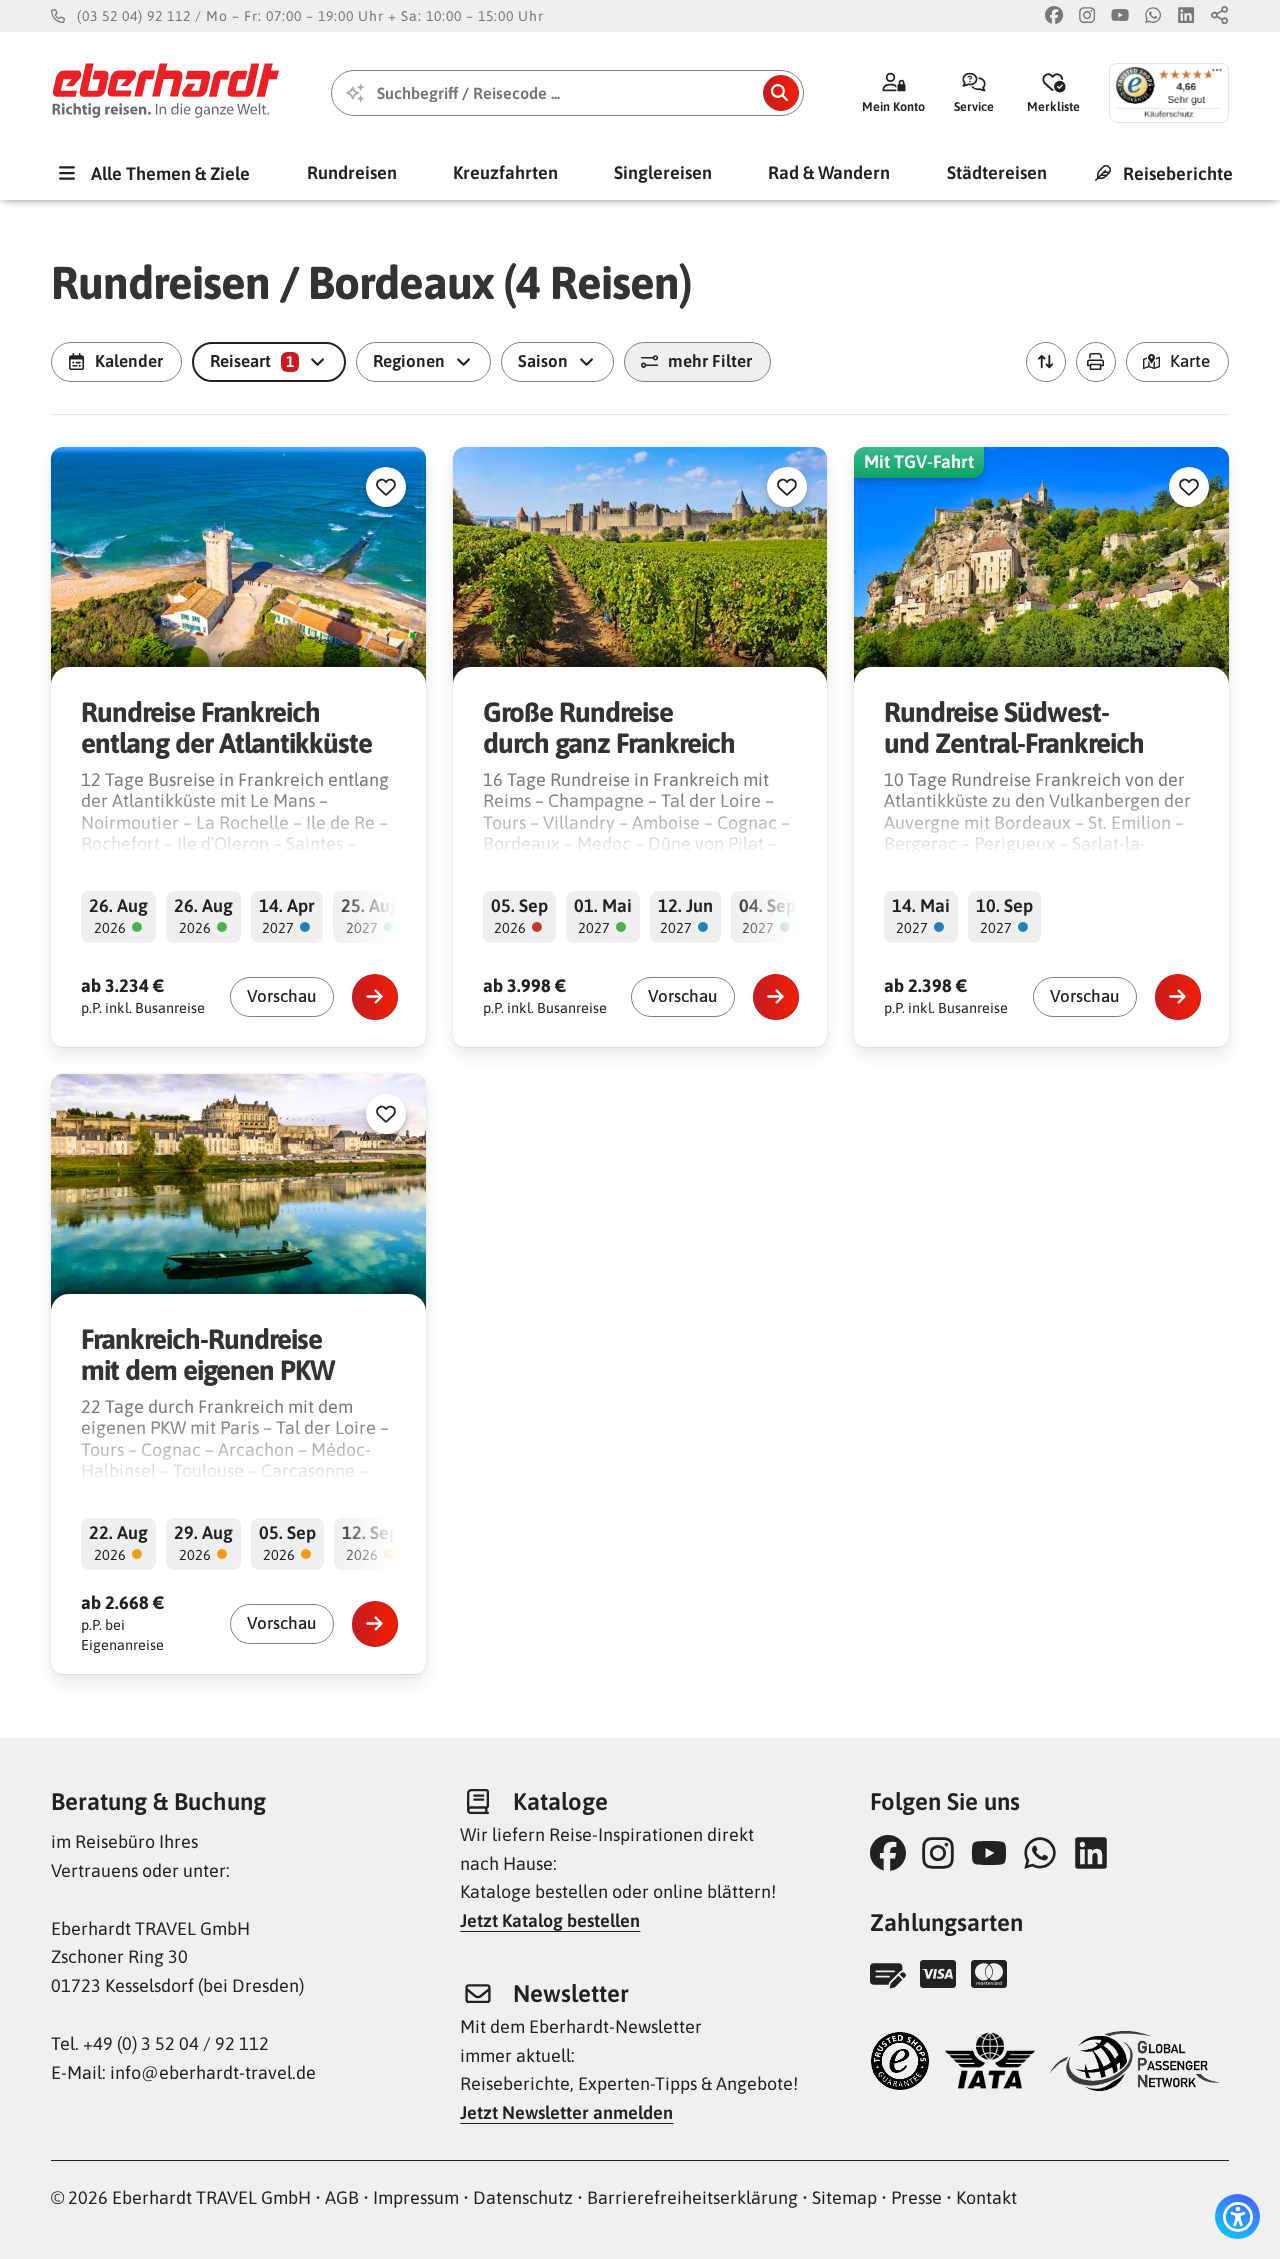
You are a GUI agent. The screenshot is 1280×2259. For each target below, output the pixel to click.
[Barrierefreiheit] (1237, 2216)
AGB (342, 2197)
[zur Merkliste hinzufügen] (386, 487)
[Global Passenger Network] (1135, 2063)
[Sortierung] (1046, 362)
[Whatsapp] (1153, 16)
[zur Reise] (375, 997)
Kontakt (986, 2197)
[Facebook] (1054, 16)
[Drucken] (1096, 362)
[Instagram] (1087, 16)
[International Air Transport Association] (990, 2063)
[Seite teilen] (1220, 16)
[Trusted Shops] (900, 2063)
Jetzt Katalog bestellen (550, 1920)
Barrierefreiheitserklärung (692, 2197)
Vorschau (282, 996)
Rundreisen (352, 172)
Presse (916, 2197)
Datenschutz (523, 2197)
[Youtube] (1120, 16)
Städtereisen (997, 172)
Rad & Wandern (829, 172)
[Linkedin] (1186, 16)
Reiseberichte (1176, 172)
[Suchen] (781, 93)
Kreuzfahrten (505, 172)
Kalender (129, 361)
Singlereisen (663, 172)
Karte (1190, 361)
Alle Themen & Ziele (168, 172)
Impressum (416, 2197)
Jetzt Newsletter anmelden (566, 2112)
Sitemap (844, 2197)
